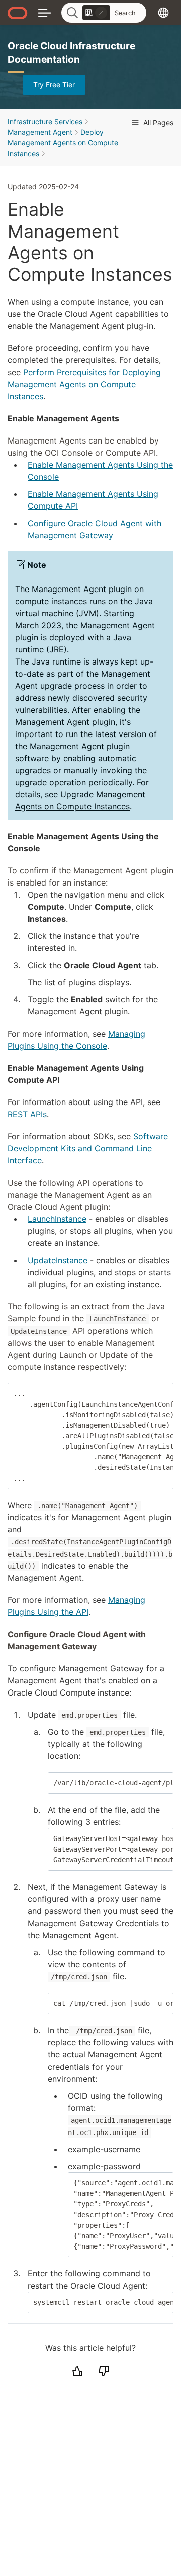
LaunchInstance (57, 1219)
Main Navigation (44, 12)
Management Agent (40, 132)
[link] (96, 13)
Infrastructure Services (45, 122)
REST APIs (27, 1114)
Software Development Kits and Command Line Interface (88, 1148)
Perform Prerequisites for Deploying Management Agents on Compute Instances (84, 384)
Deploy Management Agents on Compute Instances (63, 143)
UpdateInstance (58, 1260)
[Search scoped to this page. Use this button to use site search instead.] (101, 13)
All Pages (157, 123)
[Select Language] (163, 12)
